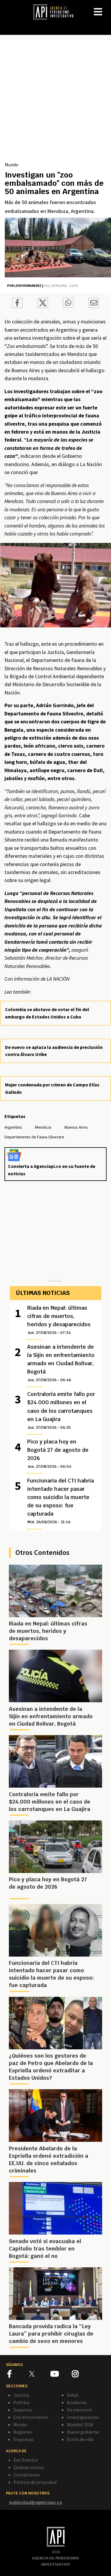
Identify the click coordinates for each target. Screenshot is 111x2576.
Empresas (23, 2439)
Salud (72, 2395)
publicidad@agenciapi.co (36, 2502)
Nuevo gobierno (83, 2432)
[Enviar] (68, 304)
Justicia (21, 2395)
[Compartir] (17, 304)
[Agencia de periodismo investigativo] (56, 12)
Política (21, 2402)
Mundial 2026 (80, 2424)
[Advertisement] (55, 103)
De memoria (79, 2410)
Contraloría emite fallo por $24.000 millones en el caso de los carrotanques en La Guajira (61, 1410)
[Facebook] (18, 2375)
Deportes (23, 2410)
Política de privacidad (35, 2482)
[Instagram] (82, 2375)
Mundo (12, 165)
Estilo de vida (80, 2439)
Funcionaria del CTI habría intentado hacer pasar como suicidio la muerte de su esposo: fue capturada (61, 1501)
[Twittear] (43, 306)
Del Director (26, 2460)
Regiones (23, 2432)
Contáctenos (27, 2475)
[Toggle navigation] (106, 7)
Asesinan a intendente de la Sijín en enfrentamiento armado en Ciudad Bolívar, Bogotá (61, 1363)
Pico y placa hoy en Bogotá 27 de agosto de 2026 (58, 1454)
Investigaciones (83, 2417)
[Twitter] (39, 2374)
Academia (77, 2402)
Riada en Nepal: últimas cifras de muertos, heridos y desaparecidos (59, 1320)
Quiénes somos (29, 2467)
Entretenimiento (31, 2417)
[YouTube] (61, 2375)
